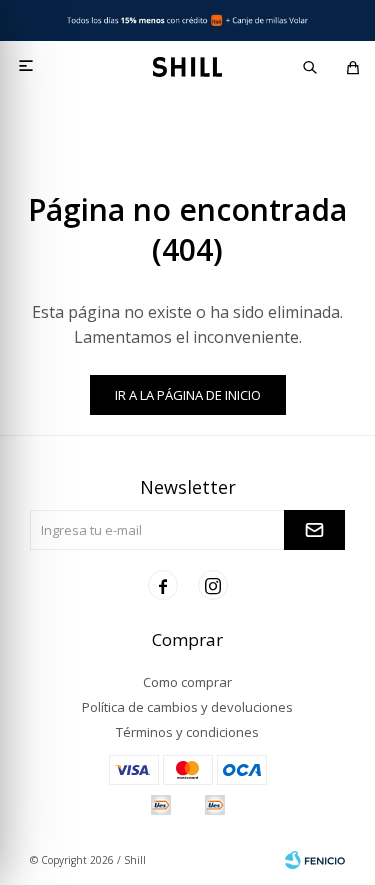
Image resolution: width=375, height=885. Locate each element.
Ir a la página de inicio (188, 395)
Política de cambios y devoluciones (187, 707)
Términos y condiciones (187, 732)
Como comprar (187, 682)
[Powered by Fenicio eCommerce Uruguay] (315, 860)
